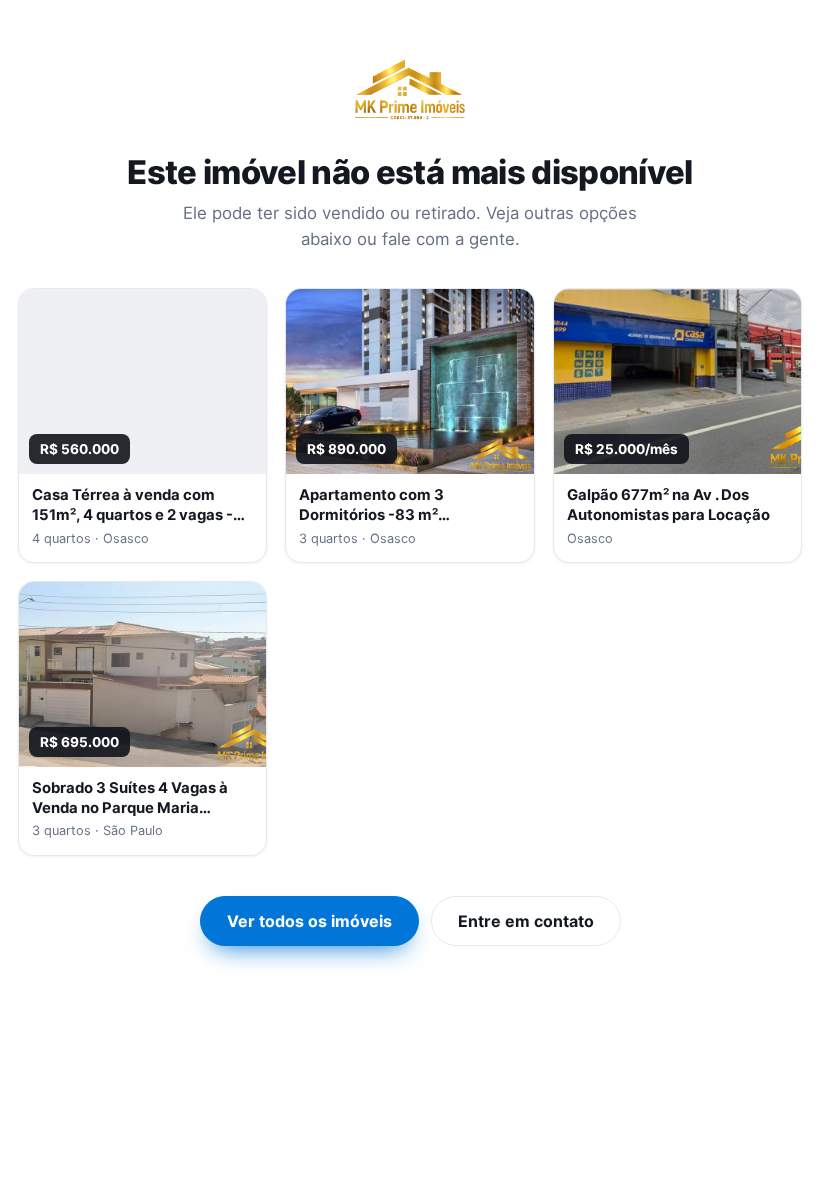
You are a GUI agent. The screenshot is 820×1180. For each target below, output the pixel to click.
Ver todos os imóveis (309, 921)
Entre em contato (526, 921)
